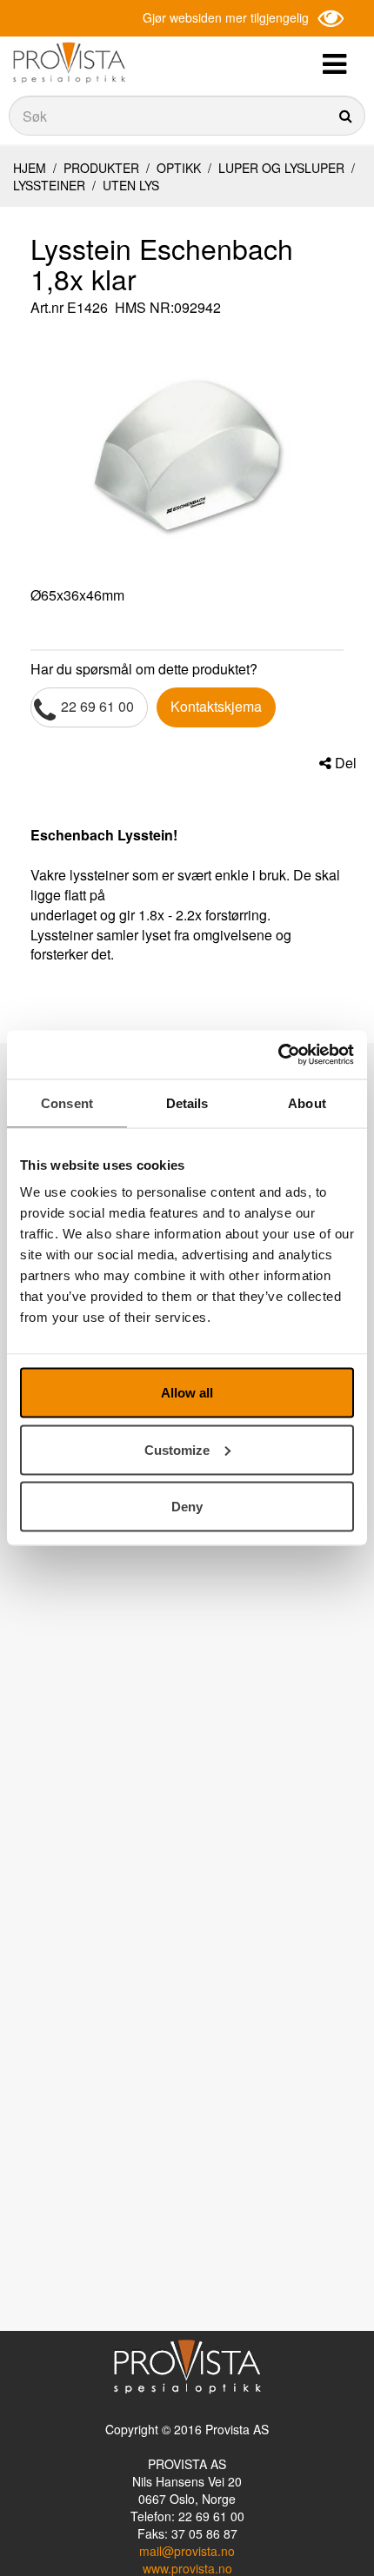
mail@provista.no (187, 2551)
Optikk (179, 168)
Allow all (187, 1393)
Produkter (101, 168)
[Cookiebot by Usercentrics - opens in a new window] (278, 1055)
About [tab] (307, 1102)
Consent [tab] (67, 1102)
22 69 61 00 (97, 706)
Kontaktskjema (216, 706)
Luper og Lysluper (281, 168)
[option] (187, 454)
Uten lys (129, 185)
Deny (187, 1507)
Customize (177, 1449)
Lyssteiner (51, 185)
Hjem (30, 168)
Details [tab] (187, 1102)
